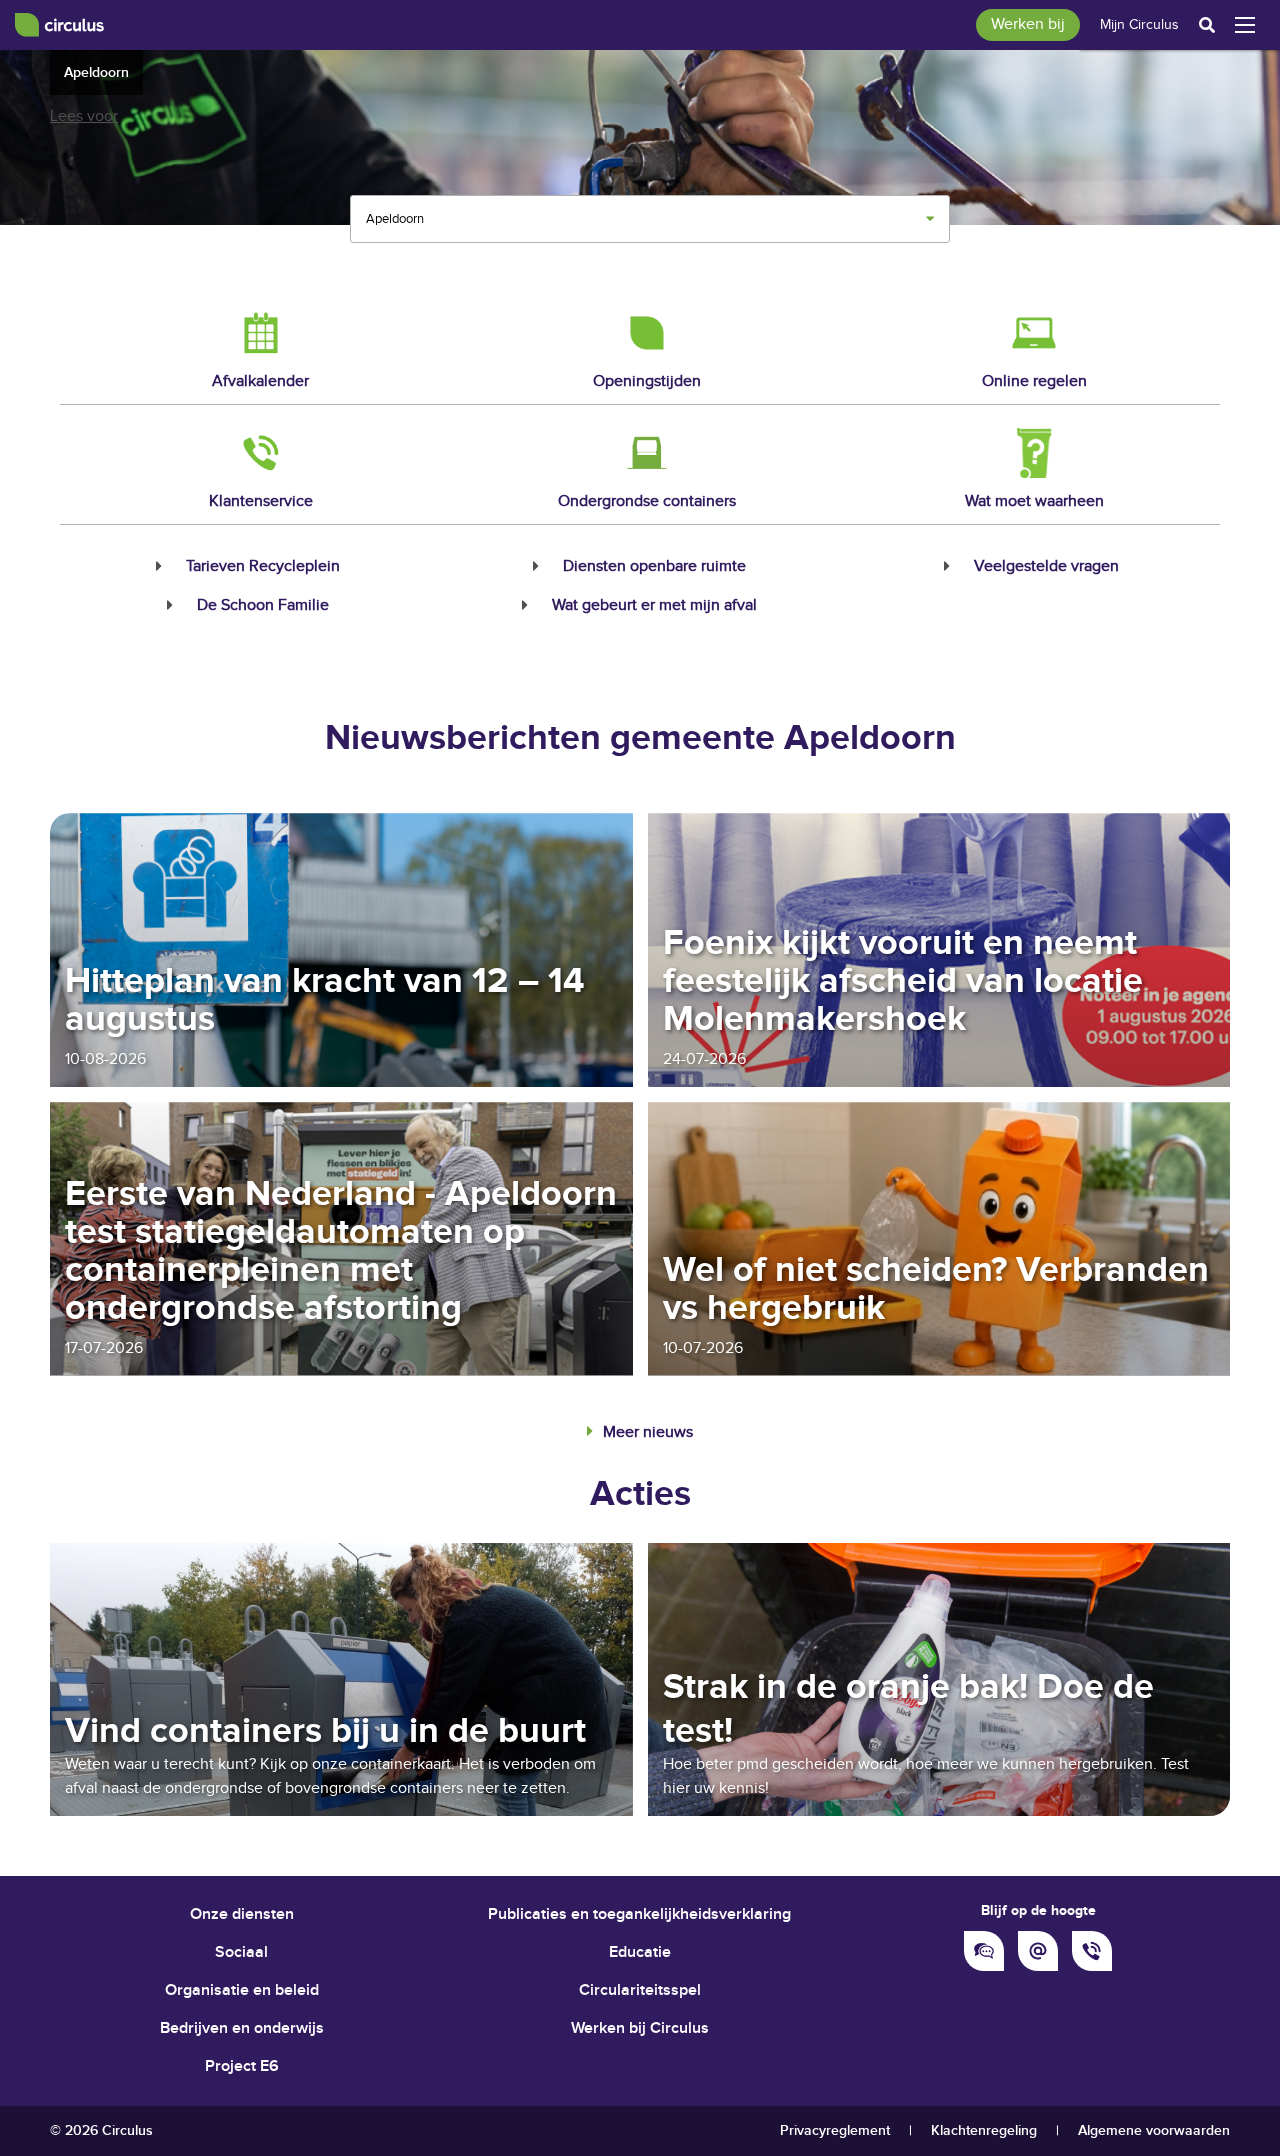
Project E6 (242, 2066)
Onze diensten (242, 1914)
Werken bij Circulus (640, 2028)
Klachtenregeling (984, 2130)
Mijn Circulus (1139, 25)
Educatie (640, 1952)
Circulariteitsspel (640, 1990)
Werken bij (1028, 24)
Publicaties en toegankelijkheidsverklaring (639, 1914)
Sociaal (241, 1952)
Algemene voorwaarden (1154, 2130)
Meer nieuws (648, 1432)
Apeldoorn (96, 72)
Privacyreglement (835, 2130)
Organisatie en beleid (242, 1990)
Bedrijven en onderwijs (242, 2028)
